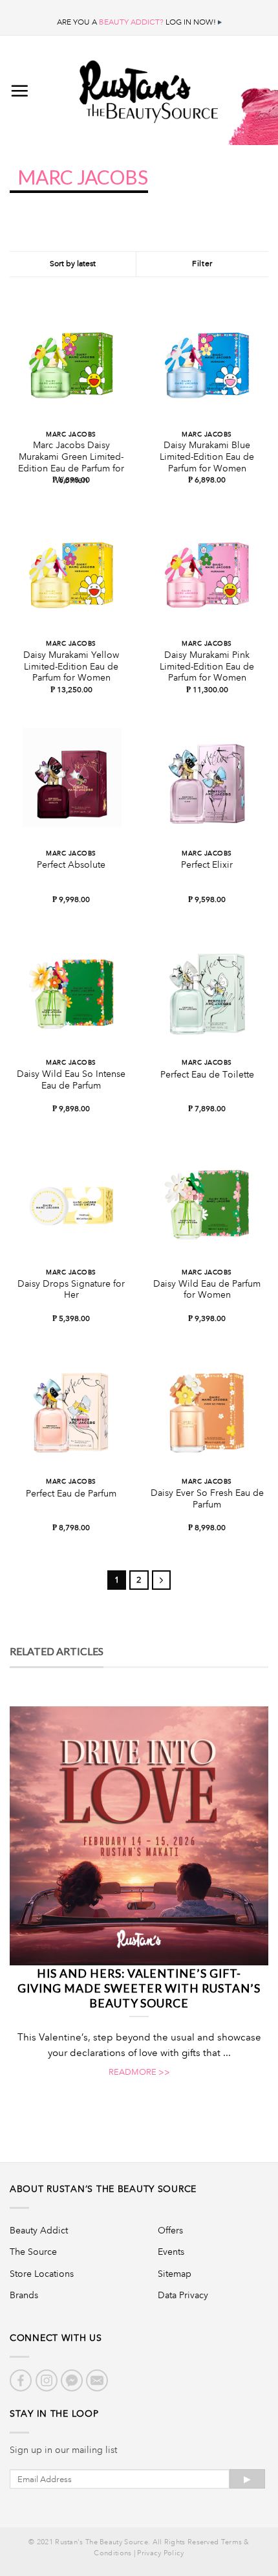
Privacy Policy (160, 2553)
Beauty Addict (39, 2230)
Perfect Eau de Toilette (207, 1075)
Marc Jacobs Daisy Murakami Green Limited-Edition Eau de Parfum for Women (71, 462)
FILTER (202, 264)
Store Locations (42, 2274)
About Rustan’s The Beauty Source (103, 2189)
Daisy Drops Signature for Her (71, 1290)
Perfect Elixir (207, 865)
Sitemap (175, 2274)
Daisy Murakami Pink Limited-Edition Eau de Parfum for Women (207, 666)
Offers (170, 2230)
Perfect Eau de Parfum (71, 1494)
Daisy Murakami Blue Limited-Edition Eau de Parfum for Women (207, 457)
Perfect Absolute (71, 865)
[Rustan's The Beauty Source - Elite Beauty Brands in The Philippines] (149, 87)
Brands (24, 2295)
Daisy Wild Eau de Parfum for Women (207, 1290)
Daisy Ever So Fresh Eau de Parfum (207, 1499)
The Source (33, 2252)
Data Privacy (183, 2295)
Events (171, 2252)
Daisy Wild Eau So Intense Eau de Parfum (71, 1080)
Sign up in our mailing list (63, 2450)
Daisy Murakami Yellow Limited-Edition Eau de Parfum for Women (71, 666)
